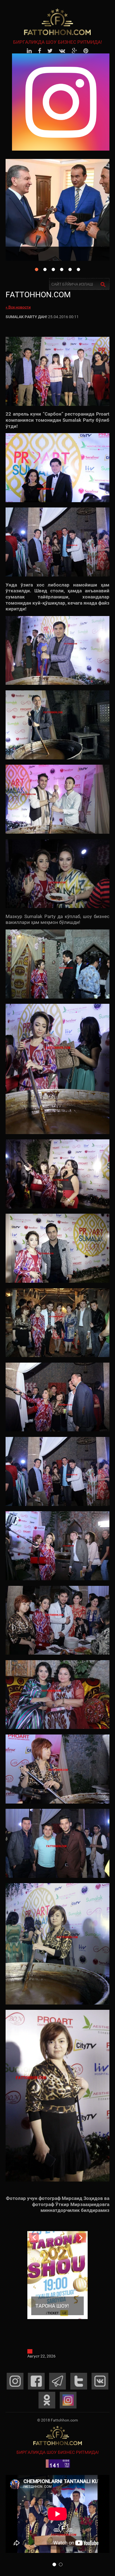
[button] (54, 2564)
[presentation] (34, 2238)
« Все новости (18, 307)
